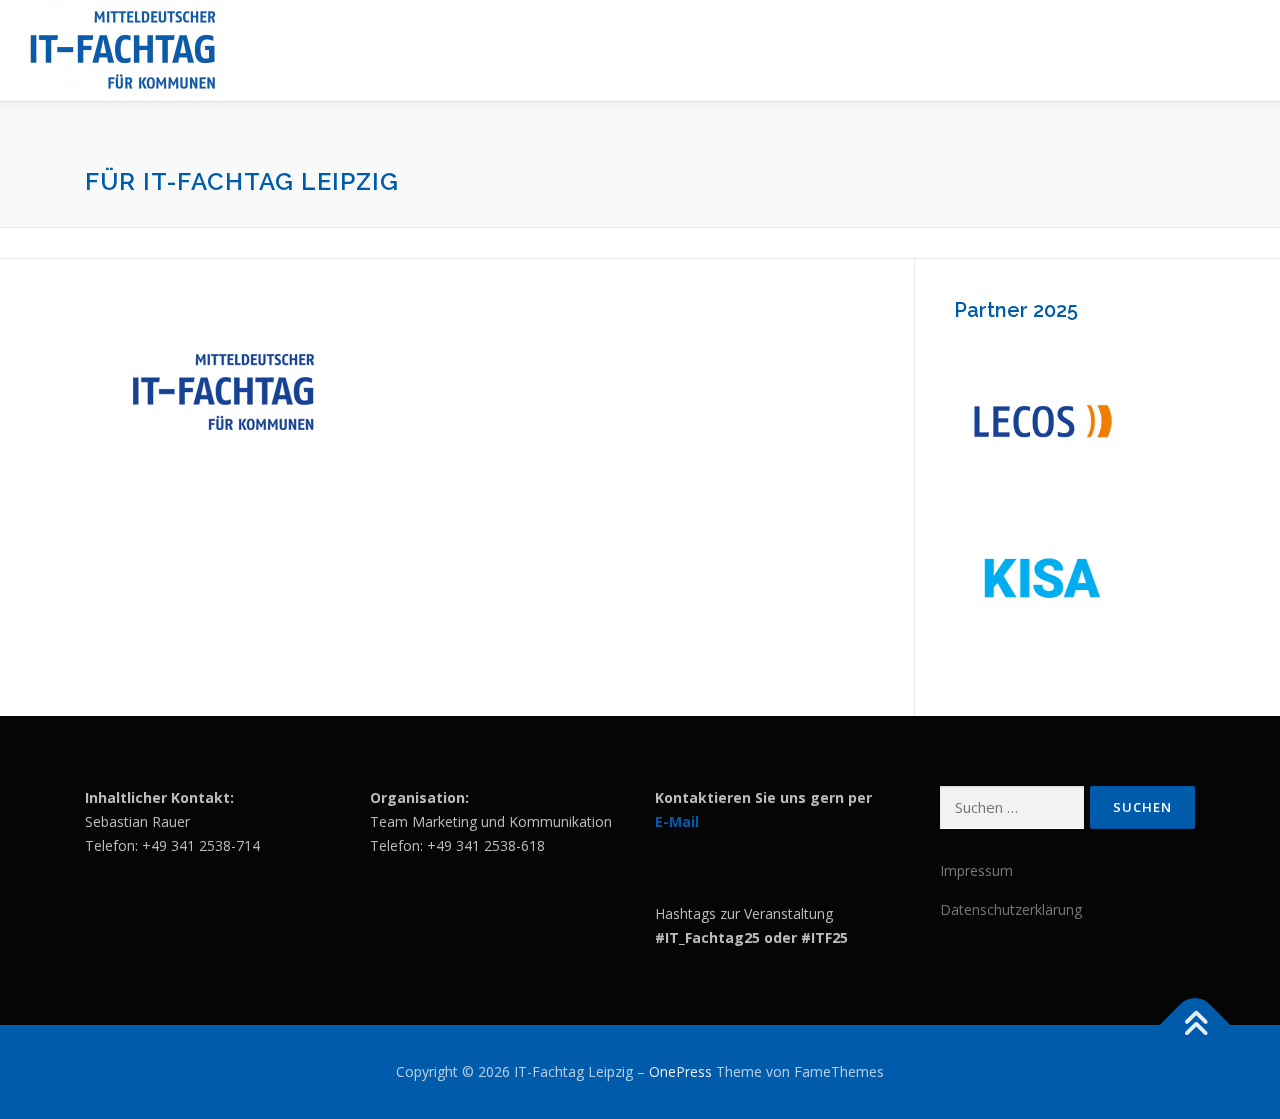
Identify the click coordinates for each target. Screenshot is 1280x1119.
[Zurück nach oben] (1195, 1025)
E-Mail (677, 821)
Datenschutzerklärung (1011, 909)
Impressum (976, 870)
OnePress (680, 1071)
